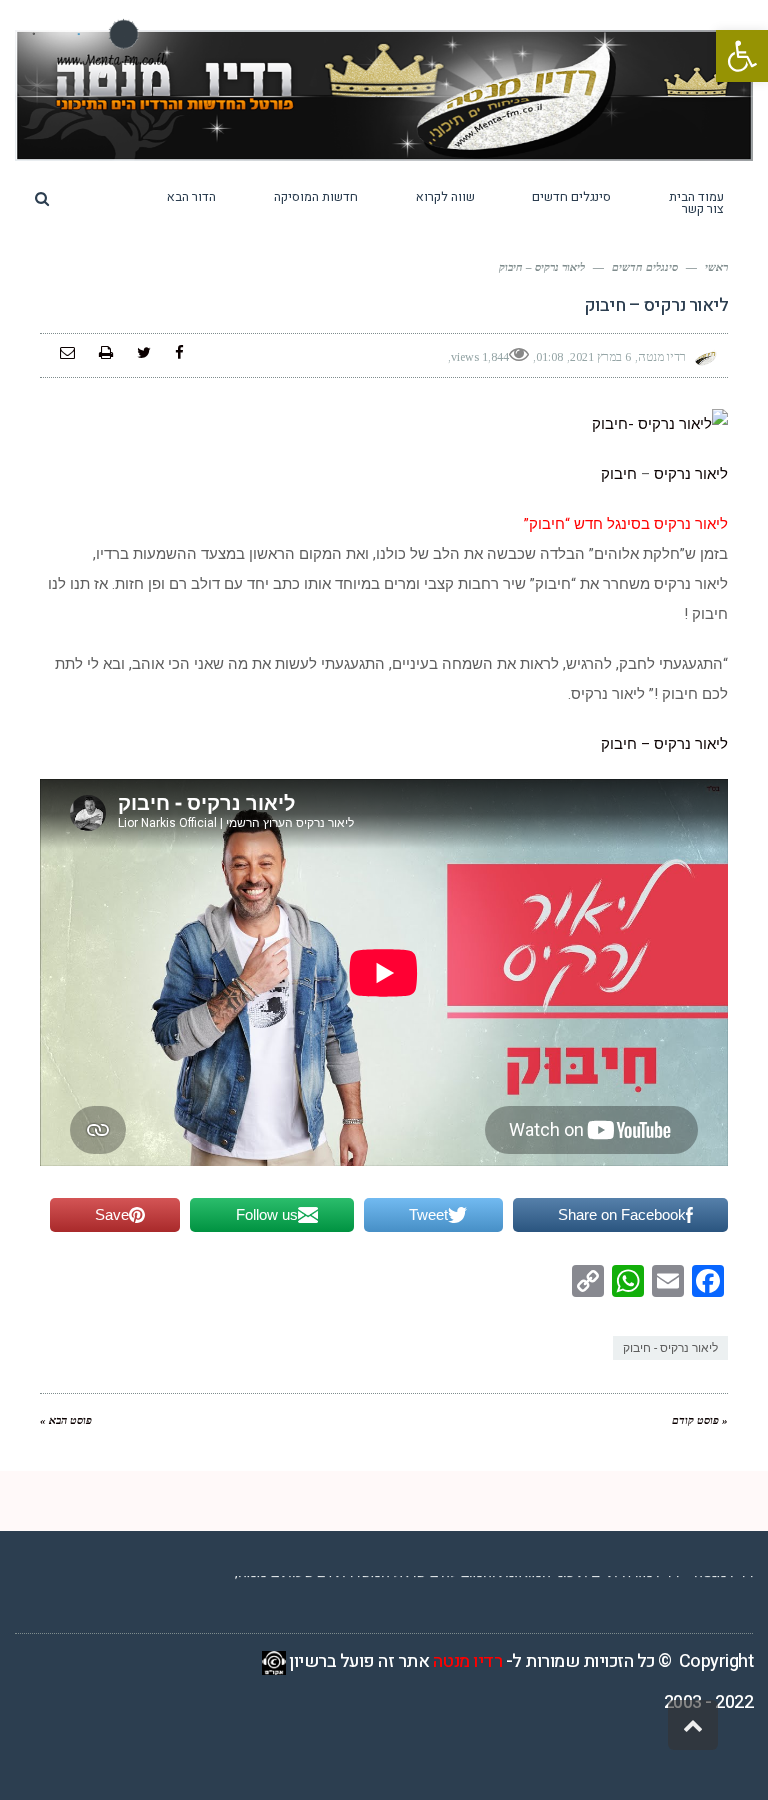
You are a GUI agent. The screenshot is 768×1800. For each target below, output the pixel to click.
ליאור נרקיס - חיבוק (670, 1348)
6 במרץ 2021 (600, 357)
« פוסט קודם (700, 1420)
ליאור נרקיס (689, 474)
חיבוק (619, 474)
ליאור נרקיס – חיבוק (664, 744)
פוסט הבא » (66, 1420)
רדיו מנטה (468, 1661)
